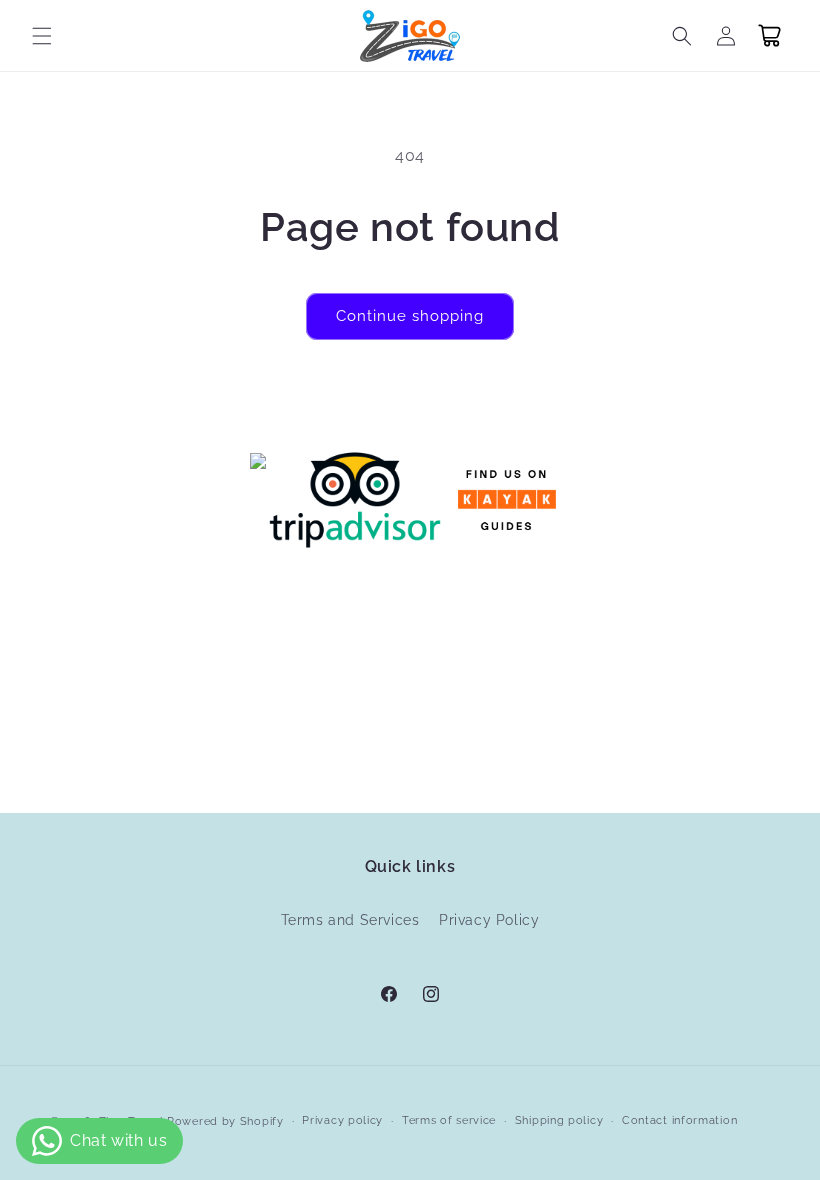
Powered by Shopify (225, 1121)
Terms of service (449, 1120)
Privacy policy (342, 1120)
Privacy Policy (489, 920)
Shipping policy (559, 1120)
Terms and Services (350, 920)
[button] (42, 36)
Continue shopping (410, 316)
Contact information (679, 1120)
